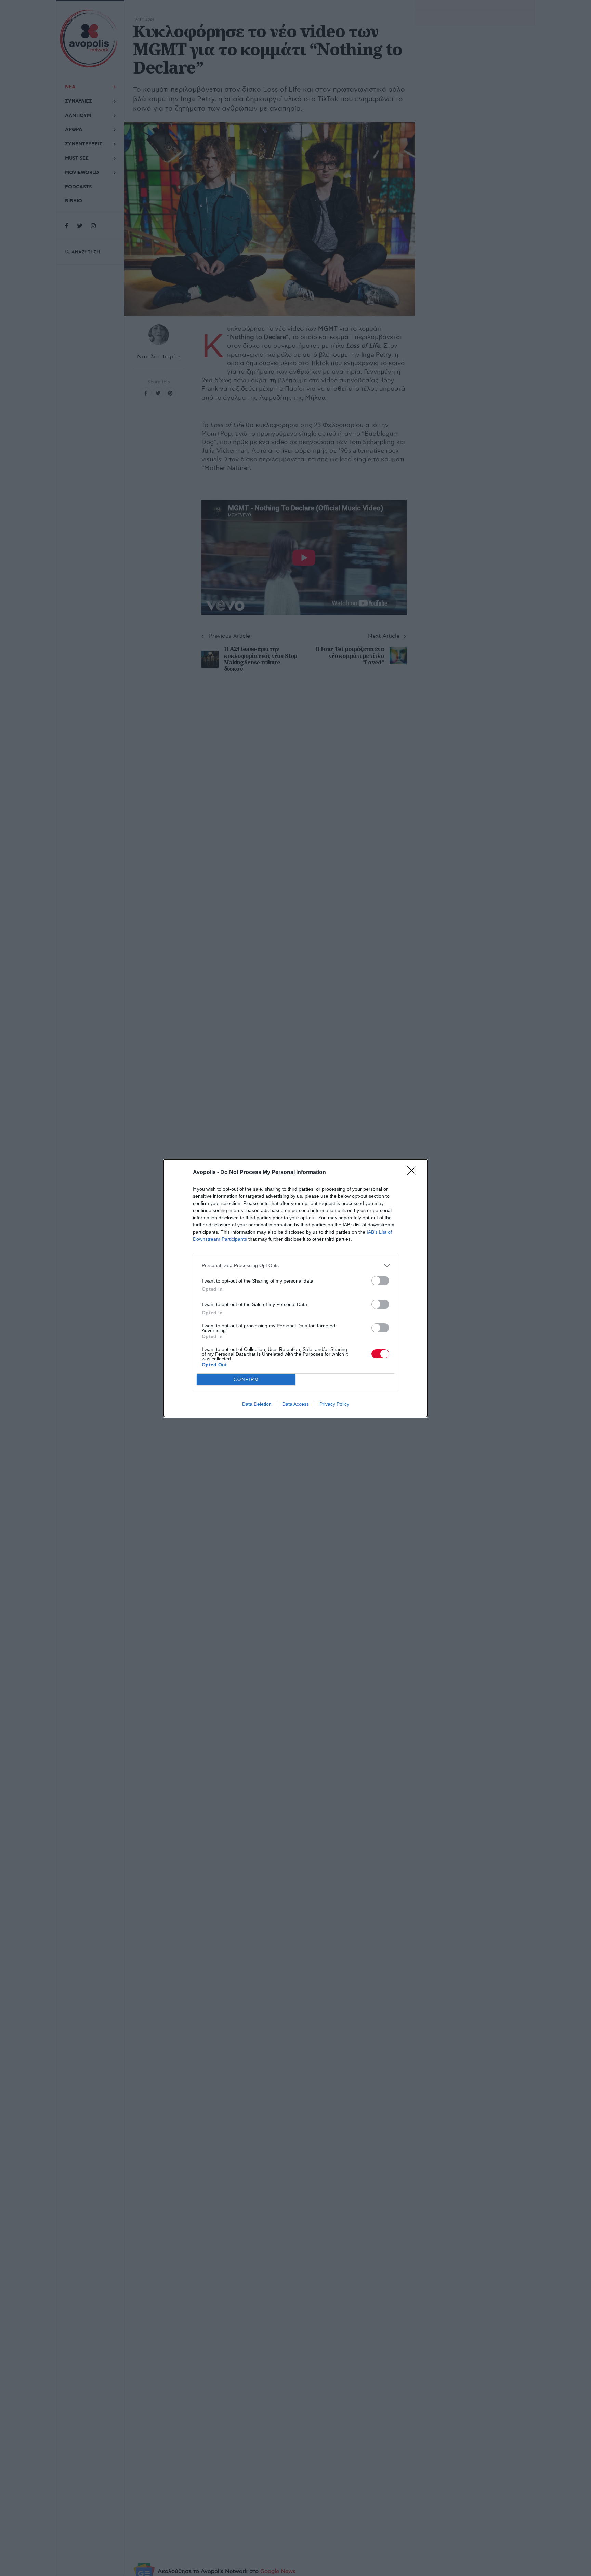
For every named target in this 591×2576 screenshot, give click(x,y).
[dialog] (295, 1288)
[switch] (380, 1281)
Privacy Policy (334, 1404)
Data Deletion (257, 1404)
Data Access (295, 1404)
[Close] (414, 1173)
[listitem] (295, 1266)
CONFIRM (246, 1379)
